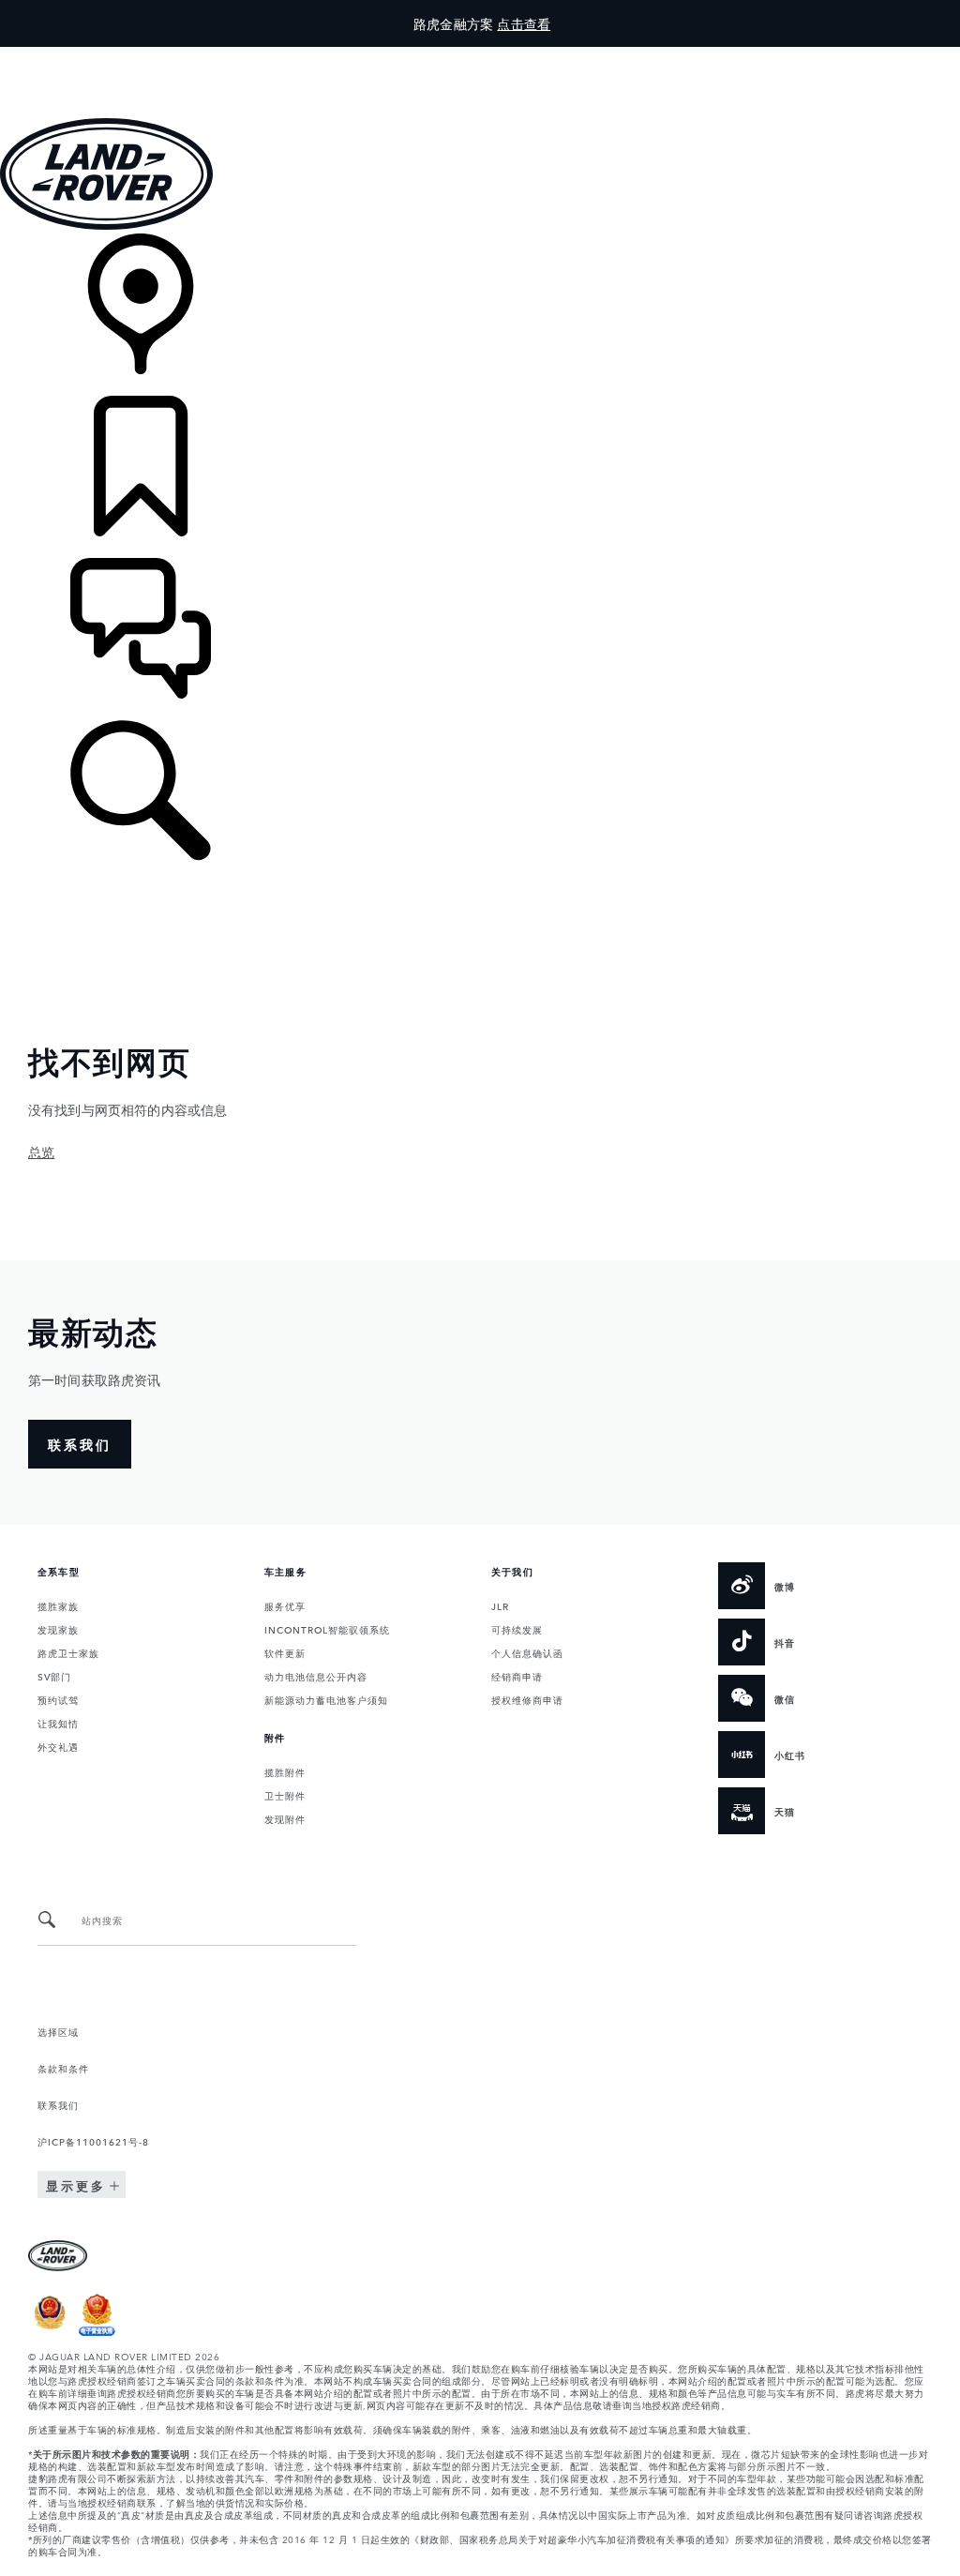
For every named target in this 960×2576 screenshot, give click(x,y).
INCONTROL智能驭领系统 (327, 1629)
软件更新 (285, 1652)
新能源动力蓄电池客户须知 (326, 1699)
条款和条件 (63, 2068)
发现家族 (58, 1629)
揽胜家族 (58, 1605)
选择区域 (58, 2031)
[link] (480, 315)
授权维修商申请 (527, 1699)
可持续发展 (517, 1629)
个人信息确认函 (527, 1652)
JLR (500, 1605)
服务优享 (285, 1605)
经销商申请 (517, 1676)
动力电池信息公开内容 (316, 1676)
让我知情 (58, 1723)
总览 (41, 1152)
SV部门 (54, 1676)
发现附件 (285, 1818)
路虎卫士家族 (68, 1652)
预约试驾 (58, 1699)
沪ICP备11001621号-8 (93, 2141)
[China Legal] (97, 2331)
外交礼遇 (58, 1746)
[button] (480, 56)
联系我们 (58, 2104)
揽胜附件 (285, 1771)
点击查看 (524, 23)
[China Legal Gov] (50, 2331)
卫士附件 (285, 1795)
